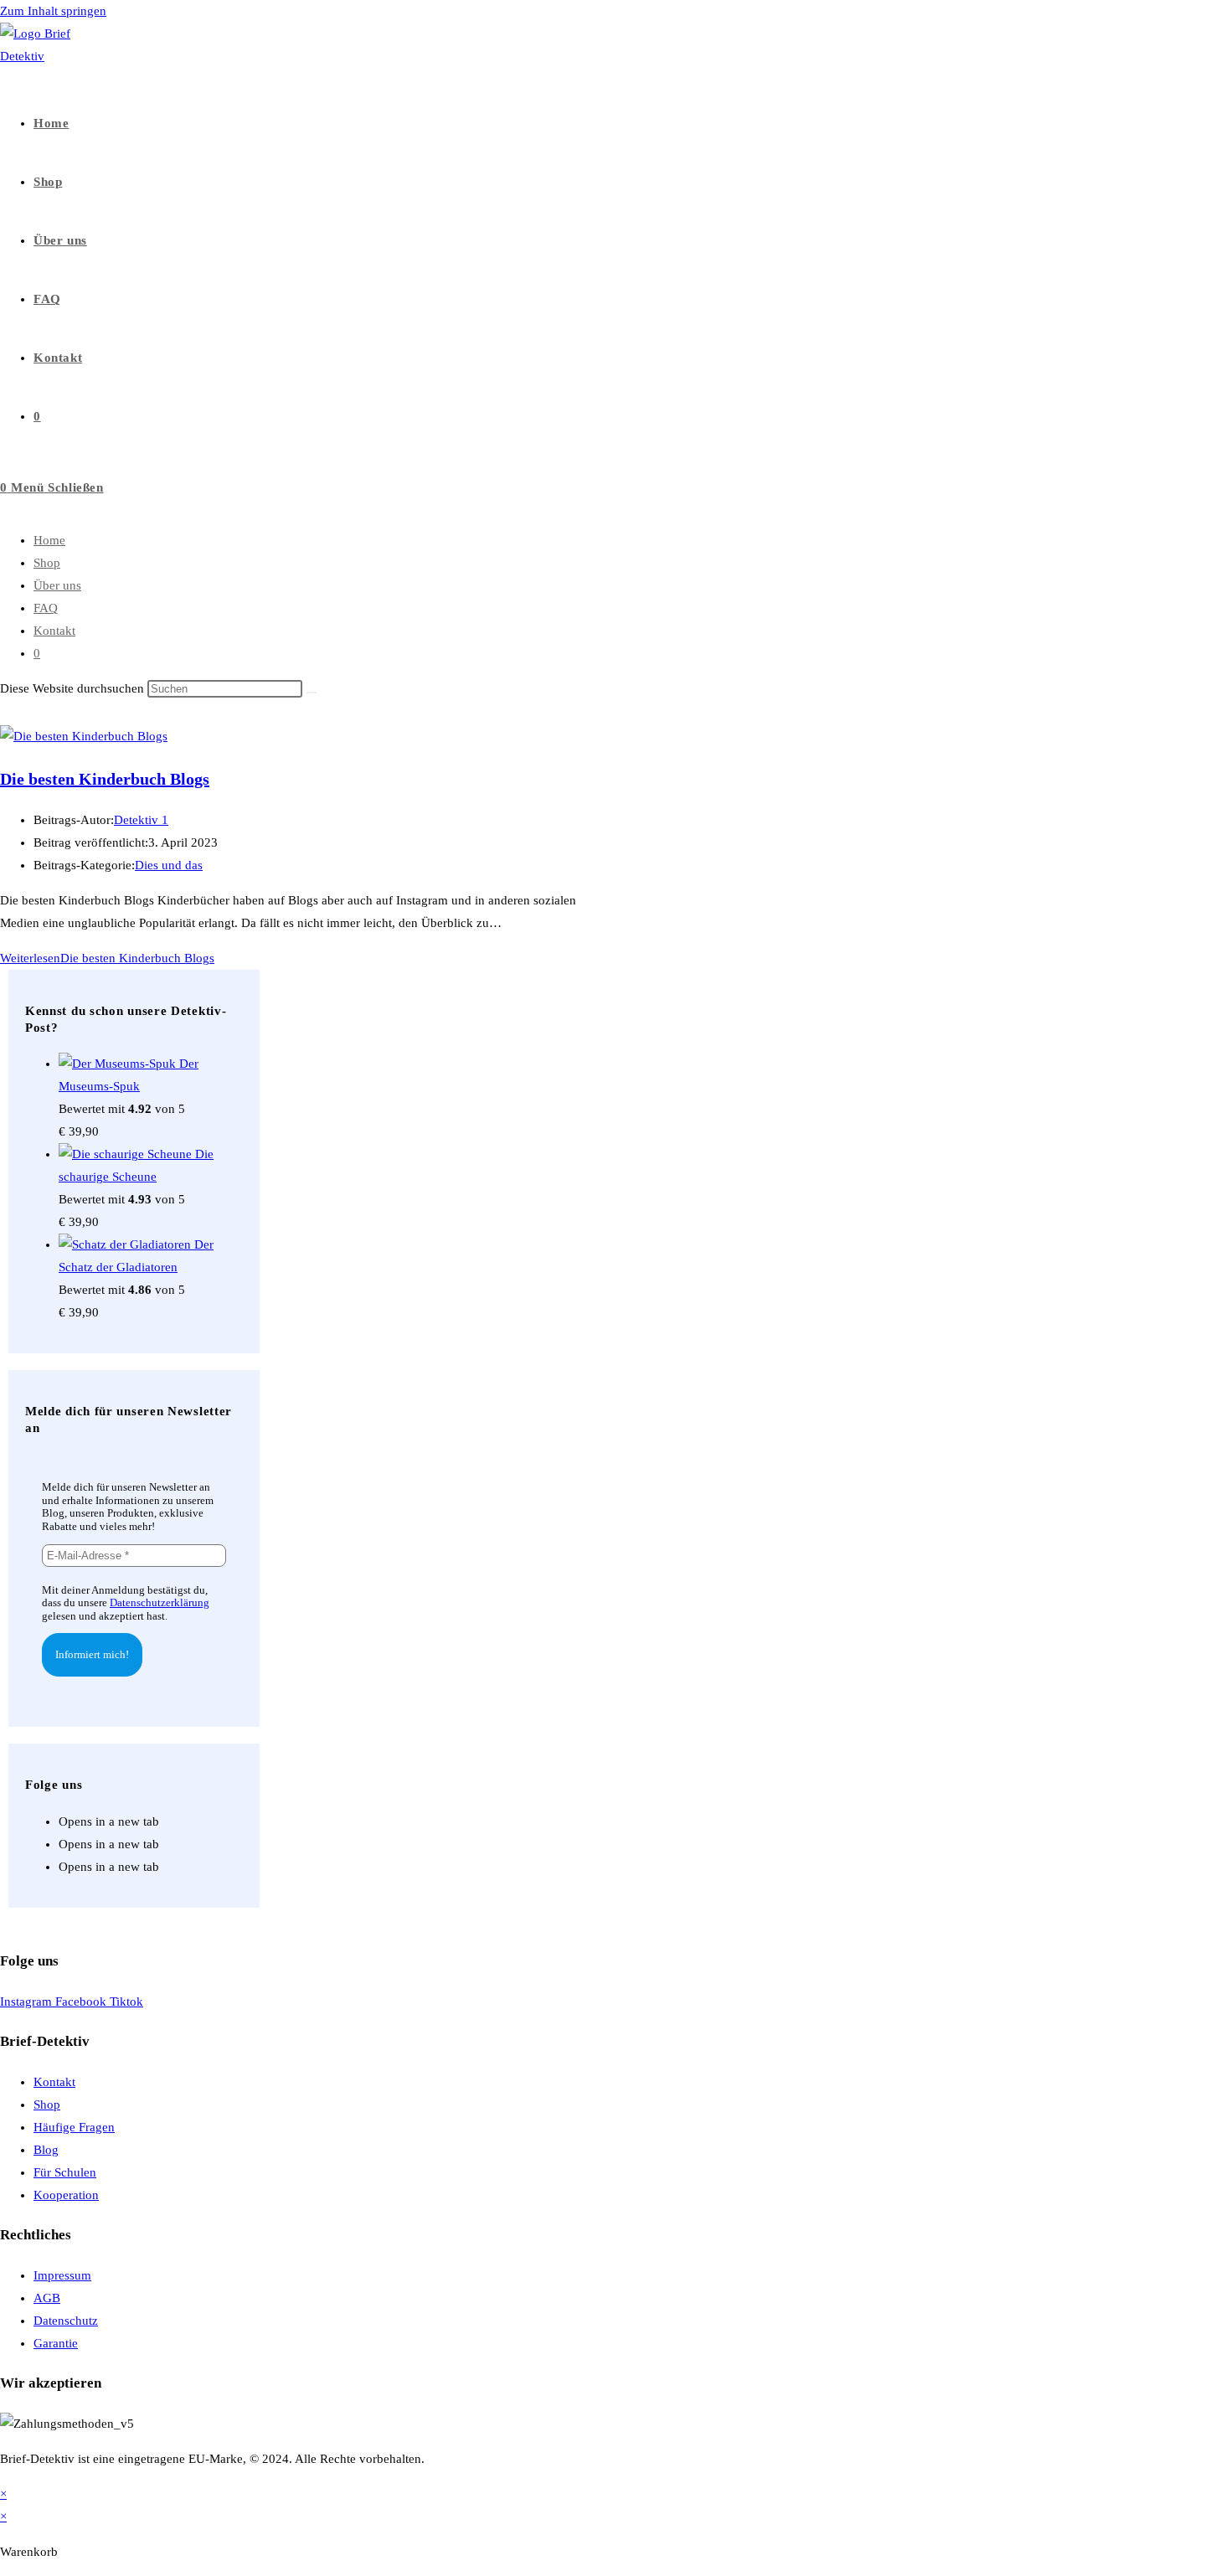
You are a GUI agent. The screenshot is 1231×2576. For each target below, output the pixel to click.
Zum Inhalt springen (53, 11)
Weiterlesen (107, 958)
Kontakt (54, 631)
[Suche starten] (312, 693)
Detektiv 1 (141, 820)
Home (49, 540)
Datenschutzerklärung (160, 1602)
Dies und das (169, 865)
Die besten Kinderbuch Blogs (105, 779)
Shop (47, 563)
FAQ (46, 608)
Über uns (57, 585)
